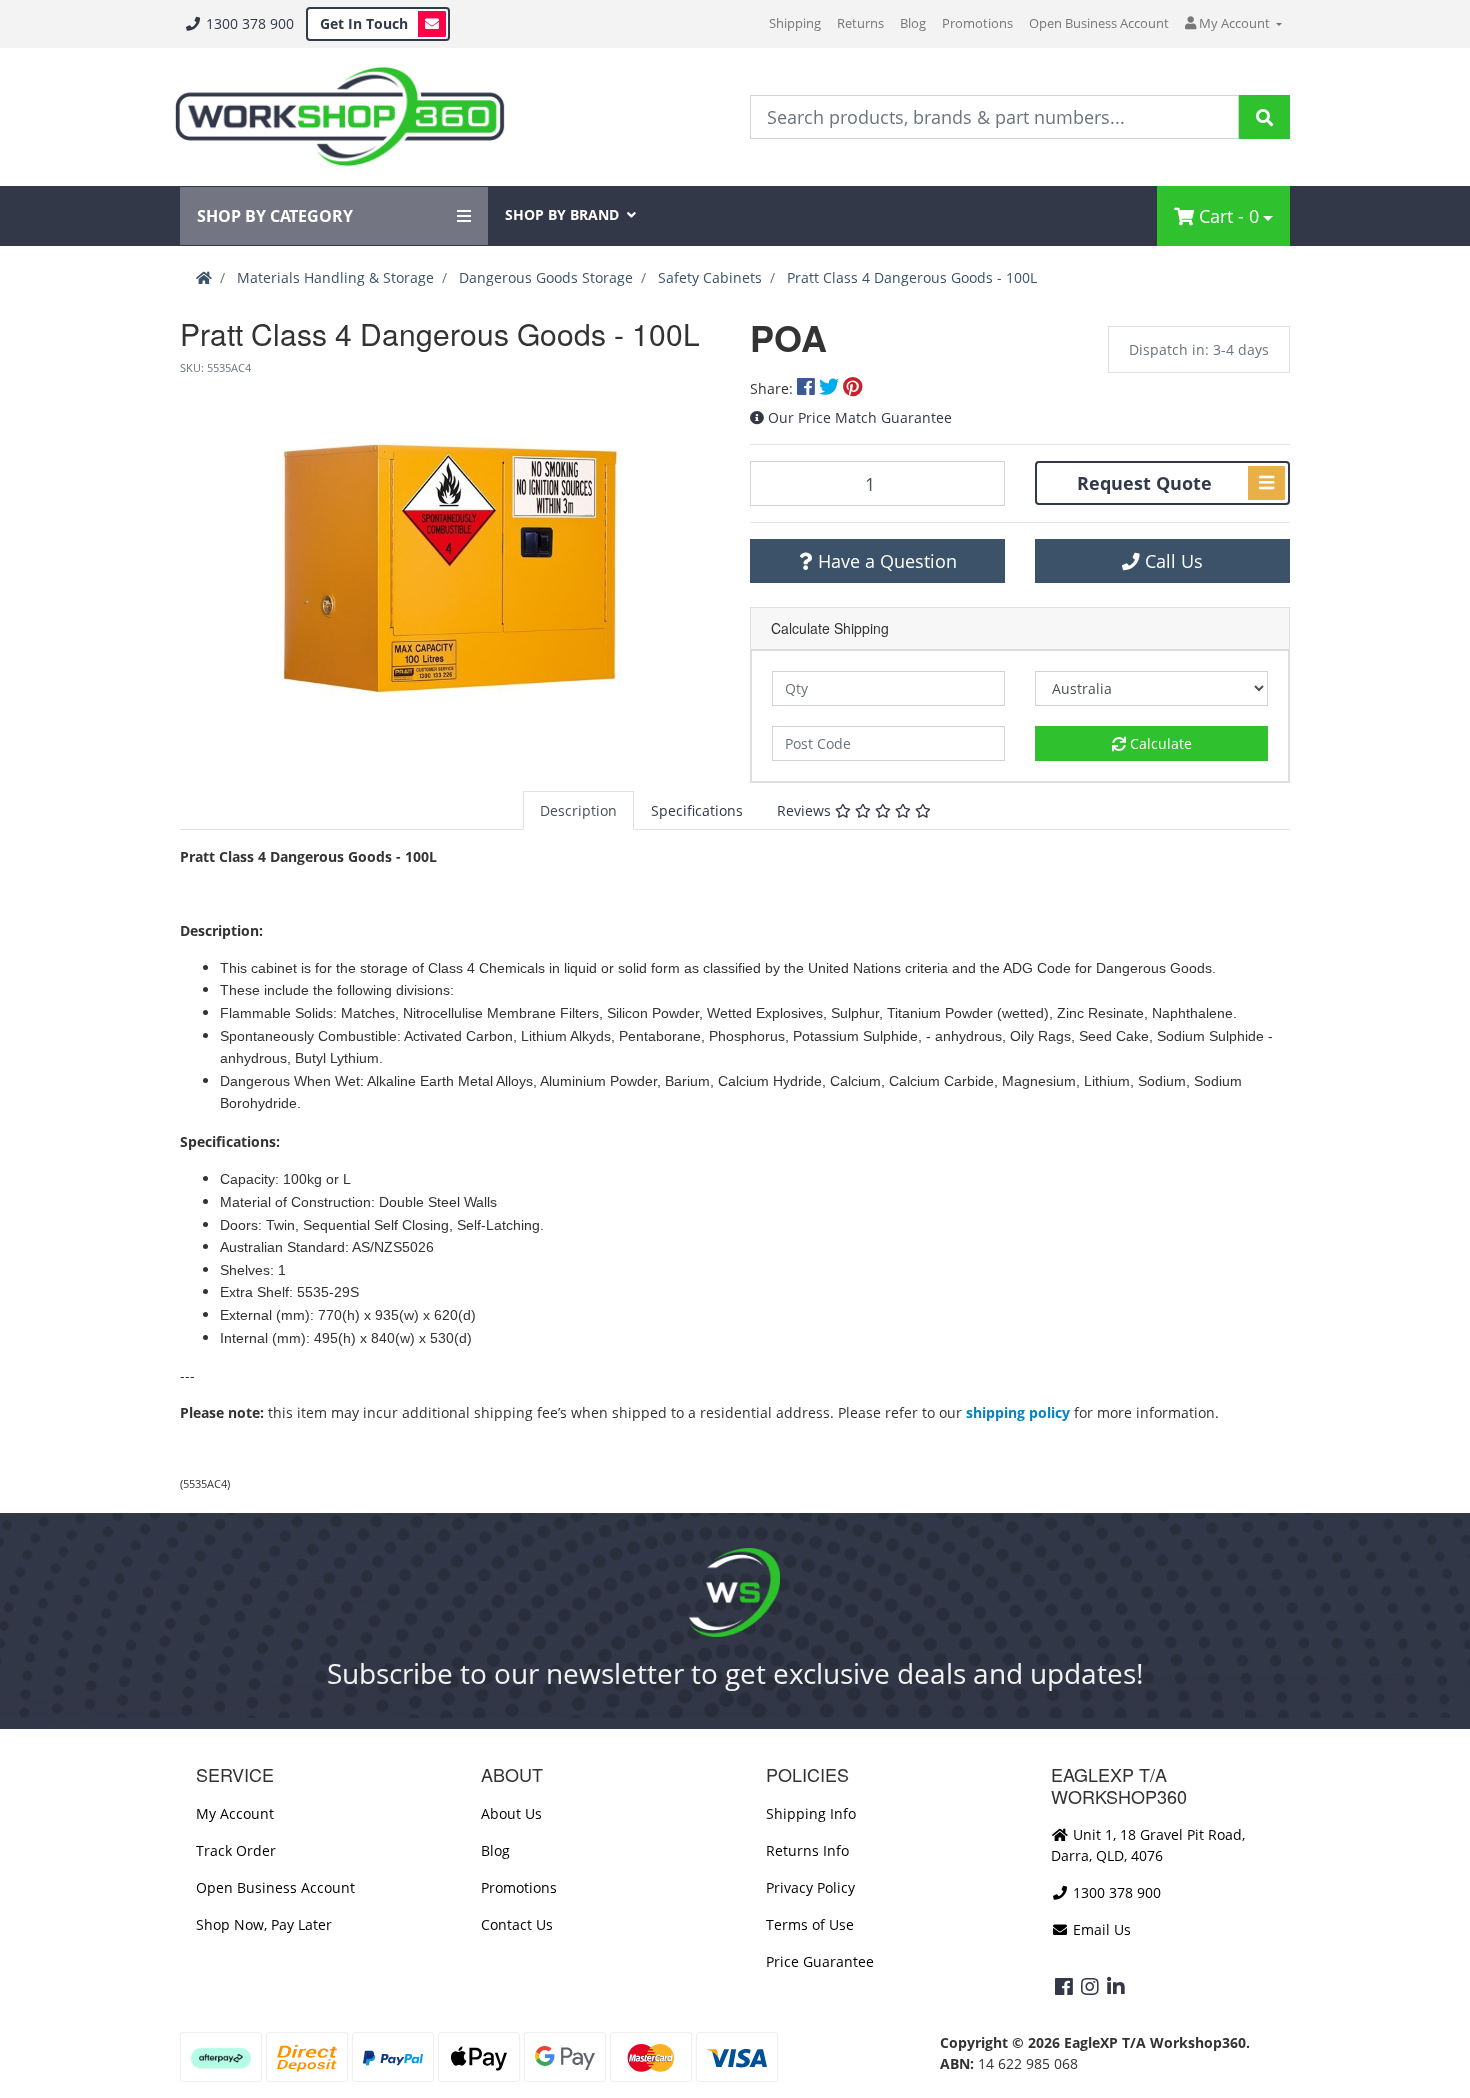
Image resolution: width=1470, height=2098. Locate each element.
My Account (235, 1813)
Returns (860, 23)
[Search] (1264, 117)
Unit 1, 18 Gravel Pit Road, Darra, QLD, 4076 (1148, 1845)
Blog (913, 23)
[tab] (578, 810)
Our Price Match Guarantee (860, 417)
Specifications (697, 810)
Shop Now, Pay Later (264, 1924)
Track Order (236, 1850)
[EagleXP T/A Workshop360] (339, 117)
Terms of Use (810, 1924)
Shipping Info (811, 1813)
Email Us (1100, 1929)
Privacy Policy (810, 1887)
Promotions (977, 23)
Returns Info (807, 1850)
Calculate (1159, 743)
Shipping (795, 23)
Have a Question (885, 561)
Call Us (1171, 561)
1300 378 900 (248, 23)
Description (578, 810)
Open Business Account (1099, 23)
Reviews (806, 810)
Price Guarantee (820, 1961)
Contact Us (517, 1924)
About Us (511, 1813)
